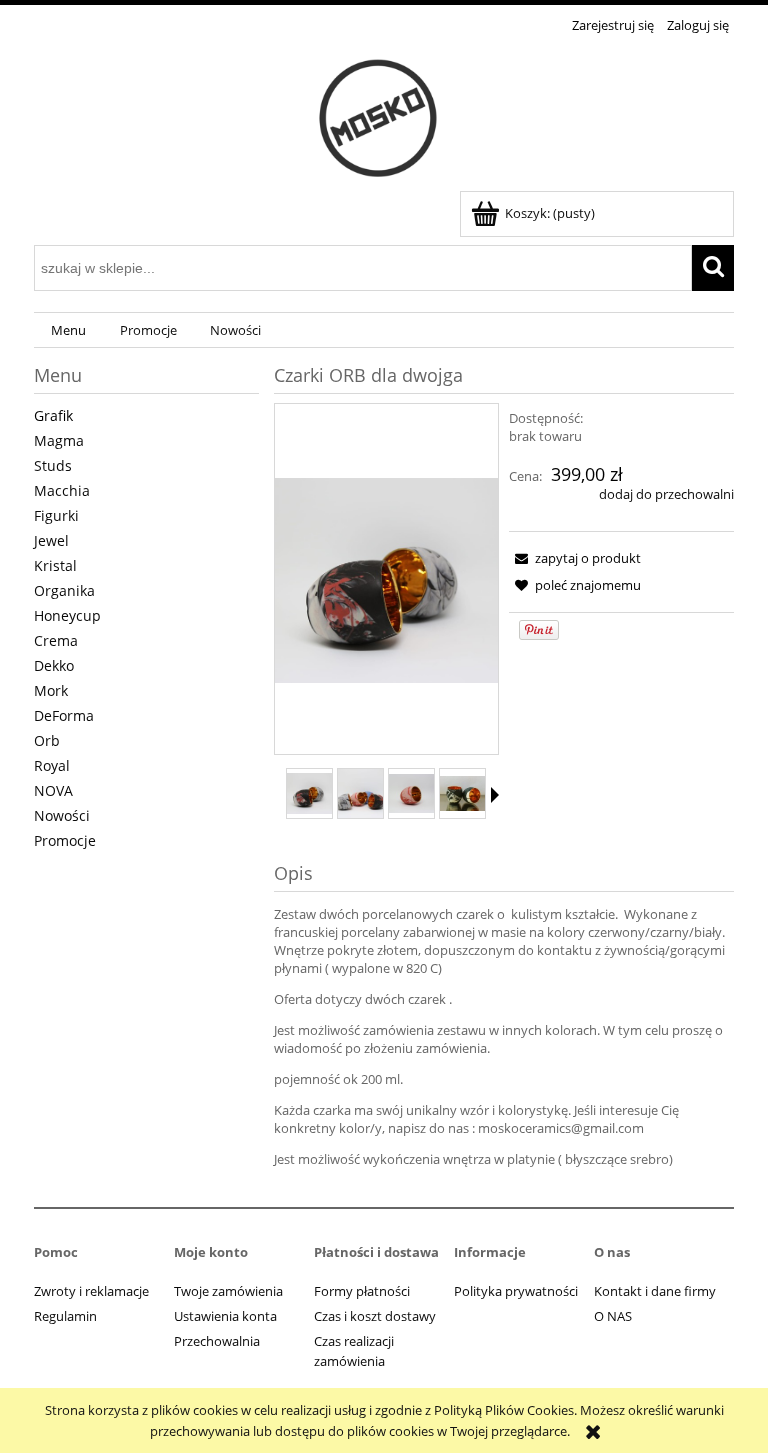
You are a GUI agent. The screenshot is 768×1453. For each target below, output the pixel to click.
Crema (56, 640)
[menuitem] (68, 330)
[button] (495, 795)
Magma (59, 440)
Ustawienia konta (225, 1316)
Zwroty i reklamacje (91, 1291)
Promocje (65, 840)
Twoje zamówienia (228, 1291)
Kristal (55, 565)
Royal (52, 765)
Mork (51, 690)
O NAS (613, 1316)
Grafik (53, 415)
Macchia (62, 490)
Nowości (62, 815)
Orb (47, 740)
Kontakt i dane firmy (655, 1291)
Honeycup (67, 615)
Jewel (51, 540)
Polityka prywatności (516, 1291)
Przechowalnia (217, 1341)
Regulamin (65, 1316)
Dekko (54, 665)
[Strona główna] (384, 115)
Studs (53, 465)
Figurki (56, 515)
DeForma (64, 715)
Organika (64, 590)
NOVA (53, 790)
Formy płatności (362, 1291)
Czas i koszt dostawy (375, 1316)
